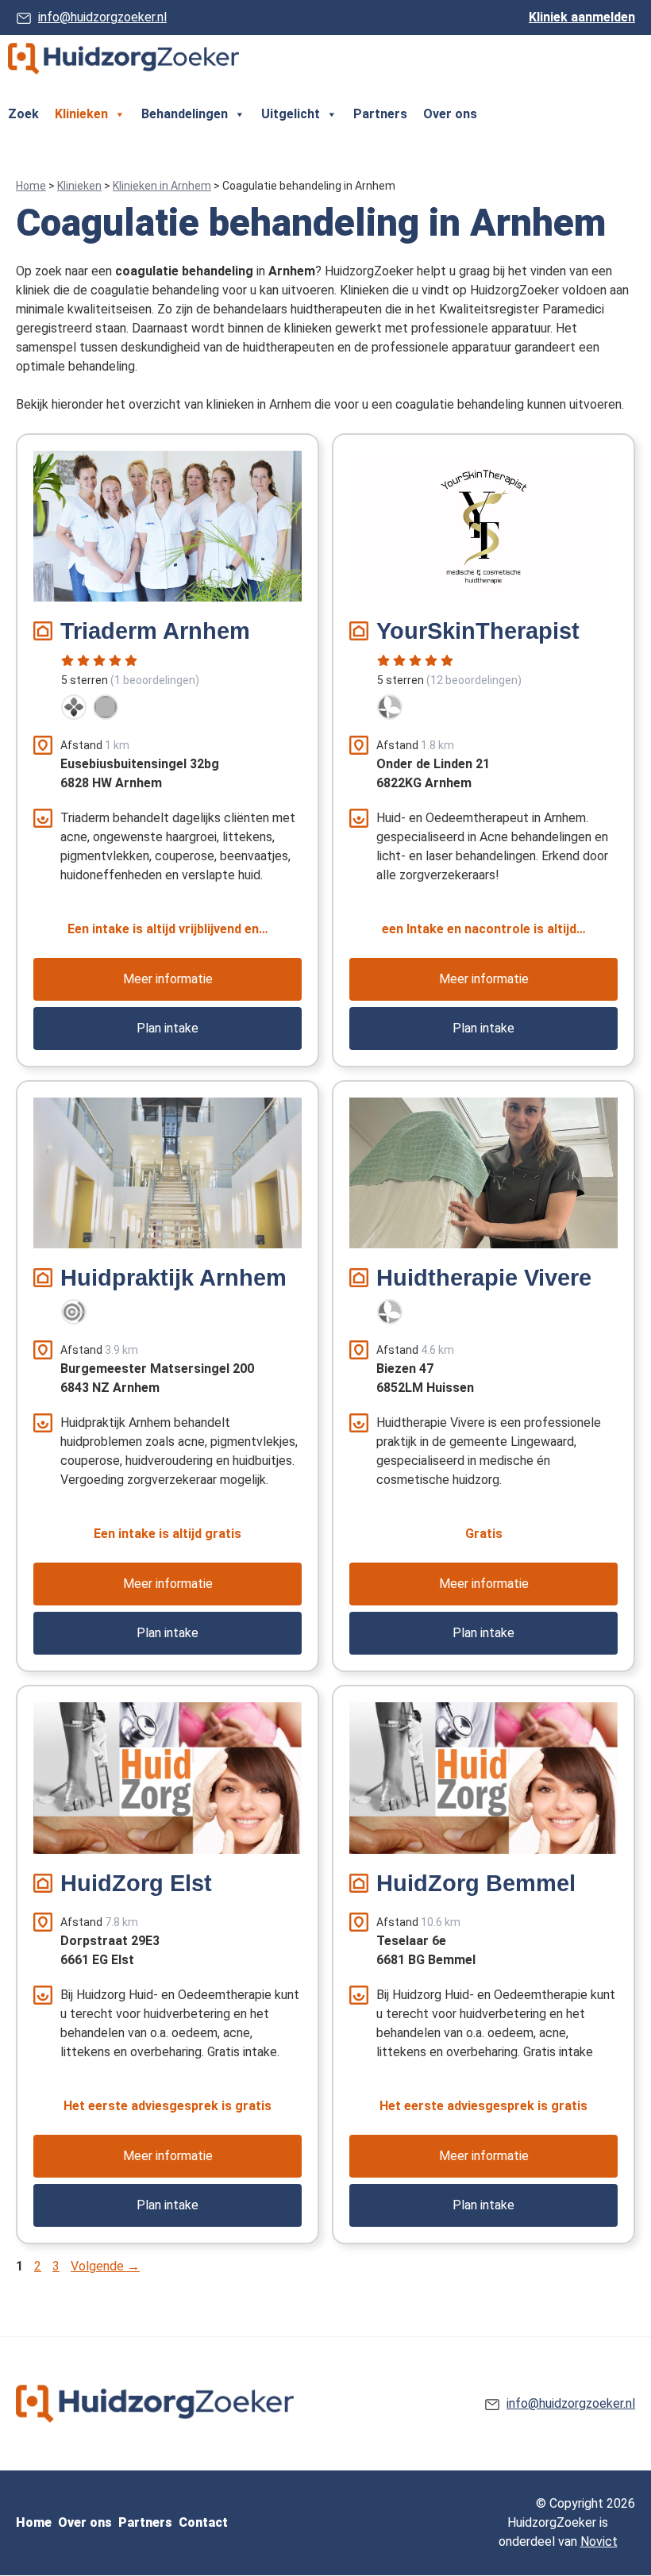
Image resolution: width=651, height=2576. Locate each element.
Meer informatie (168, 979)
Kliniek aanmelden (582, 17)
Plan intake (168, 1028)
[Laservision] (74, 1312)
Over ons (450, 114)
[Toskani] (106, 707)
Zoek (23, 114)
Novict (599, 2541)
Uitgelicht (291, 114)
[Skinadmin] (390, 707)
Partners (380, 114)
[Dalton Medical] (74, 707)
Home (31, 186)
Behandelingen (185, 114)
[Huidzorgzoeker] (123, 59)
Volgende (105, 2266)
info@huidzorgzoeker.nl (102, 17)
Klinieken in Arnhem (162, 186)
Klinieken (81, 114)
